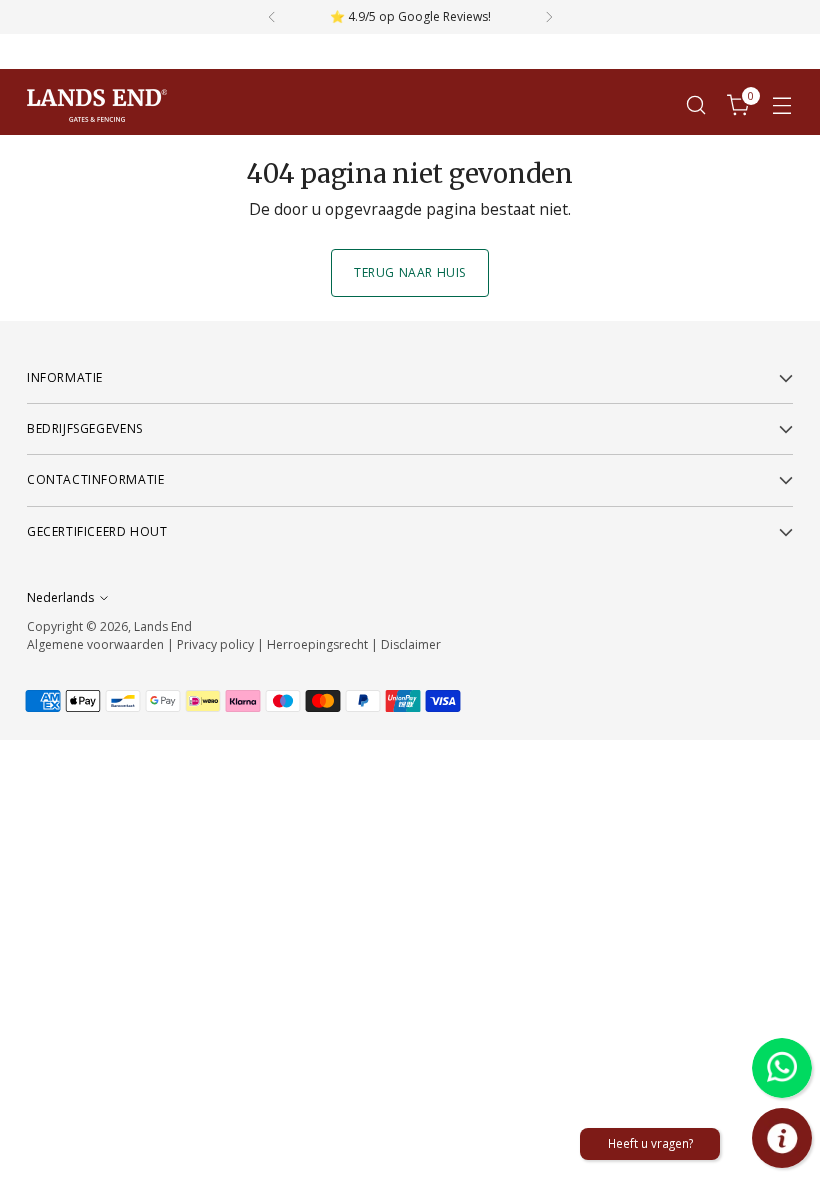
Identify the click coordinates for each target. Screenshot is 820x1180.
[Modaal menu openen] (782, 105)
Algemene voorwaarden (95, 644)
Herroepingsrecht (319, 644)
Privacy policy (215, 644)
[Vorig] (272, 17)
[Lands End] (97, 105)
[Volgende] (549, 17)
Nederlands (60, 597)
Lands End (163, 626)
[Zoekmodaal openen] (696, 105)
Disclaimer (411, 644)
